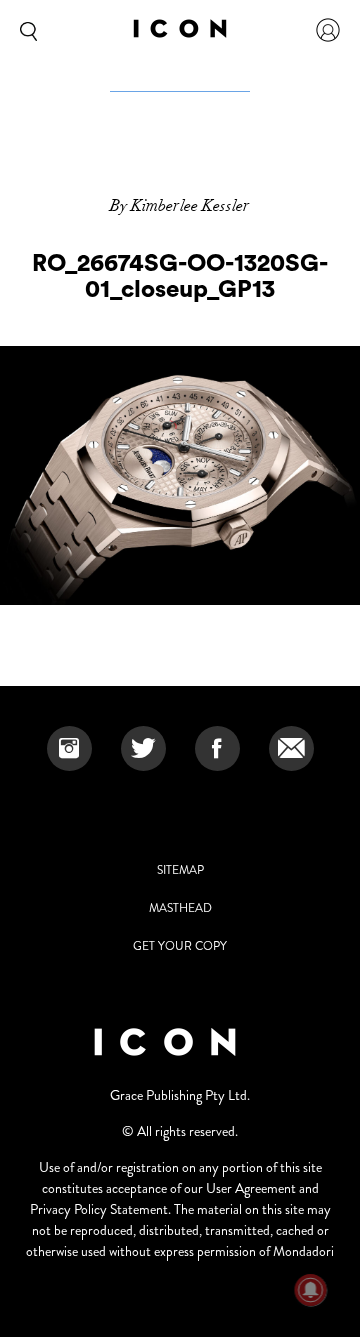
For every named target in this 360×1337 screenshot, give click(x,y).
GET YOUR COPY (180, 946)
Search (25, 30)
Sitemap (180, 870)
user (328, 30)
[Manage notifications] (311, 1290)
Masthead (180, 908)
